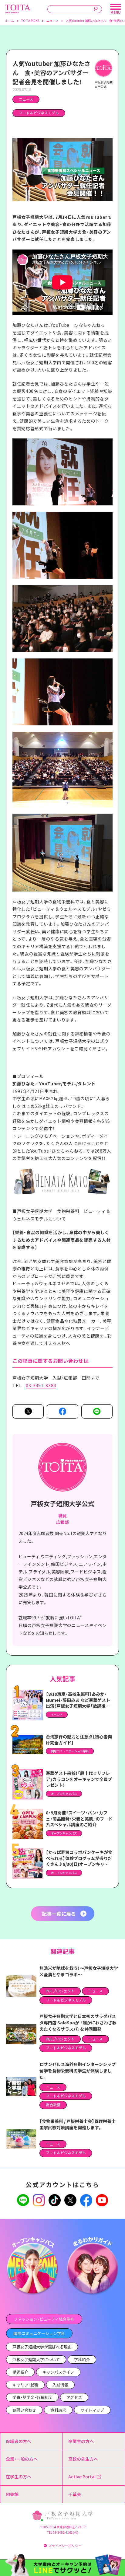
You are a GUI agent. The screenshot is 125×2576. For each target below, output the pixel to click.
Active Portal (82, 2477)
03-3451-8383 (41, 1385)
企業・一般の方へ (22, 2459)
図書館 (12, 2494)
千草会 (75, 2494)
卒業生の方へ (81, 2441)
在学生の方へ (19, 2477)
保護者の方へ (19, 2441)
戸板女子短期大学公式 (62, 1503)
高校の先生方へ (83, 2459)
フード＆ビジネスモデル (39, 113)
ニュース (26, 99)
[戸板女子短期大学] (18, 8)
